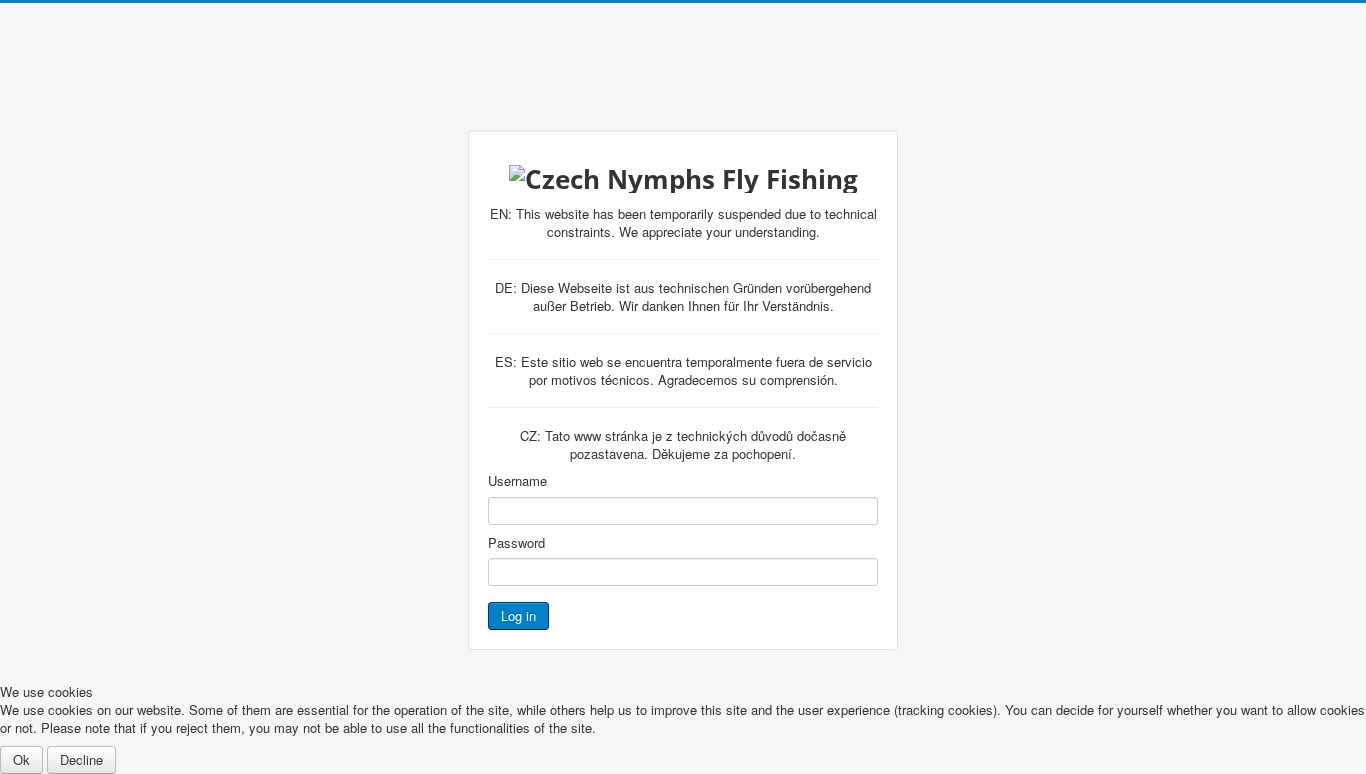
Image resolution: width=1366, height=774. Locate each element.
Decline (81, 759)
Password (516, 543)
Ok (21, 759)
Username (517, 481)
